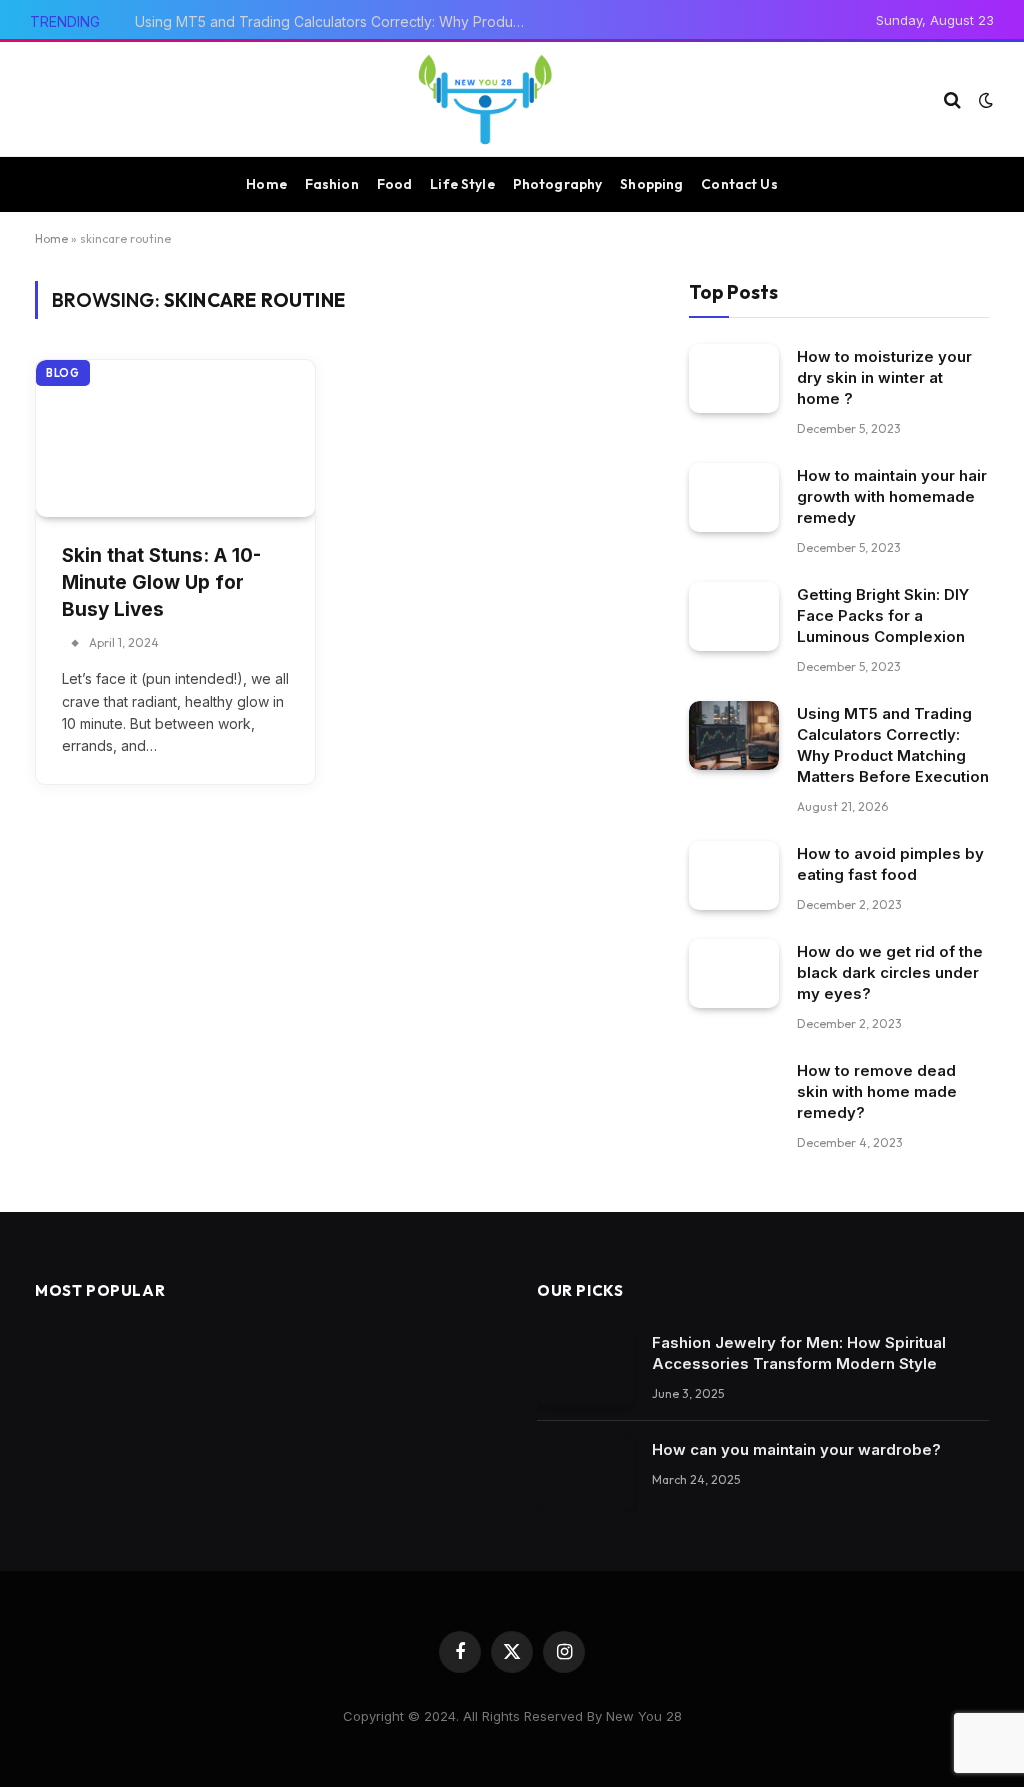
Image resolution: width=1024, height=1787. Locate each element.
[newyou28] (485, 99)
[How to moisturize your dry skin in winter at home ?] (734, 378)
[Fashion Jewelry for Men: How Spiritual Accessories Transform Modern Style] (585, 1367)
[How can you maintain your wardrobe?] (585, 1474)
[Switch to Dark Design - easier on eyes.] (984, 100)
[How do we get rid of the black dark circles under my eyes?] (734, 973)
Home (266, 184)
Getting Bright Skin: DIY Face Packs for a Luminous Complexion (883, 615)
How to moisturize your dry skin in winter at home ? (884, 377)
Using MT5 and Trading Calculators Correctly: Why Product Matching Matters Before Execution (335, 21)
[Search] (952, 99)
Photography (558, 184)
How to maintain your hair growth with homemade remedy (892, 496)
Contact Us (739, 184)
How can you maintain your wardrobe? (796, 1449)
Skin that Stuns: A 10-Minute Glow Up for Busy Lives (161, 582)
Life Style (462, 184)
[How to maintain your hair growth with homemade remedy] (734, 497)
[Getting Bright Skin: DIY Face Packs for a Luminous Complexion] (734, 616)
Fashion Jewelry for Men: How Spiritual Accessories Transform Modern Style (799, 1353)
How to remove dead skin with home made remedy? (877, 1091)
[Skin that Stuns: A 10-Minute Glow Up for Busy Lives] (175, 438)
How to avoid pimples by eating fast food (890, 864)
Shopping (651, 184)
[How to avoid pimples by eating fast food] (734, 875)
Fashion (332, 184)
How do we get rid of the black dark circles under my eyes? (890, 972)
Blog (63, 373)
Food (395, 184)
